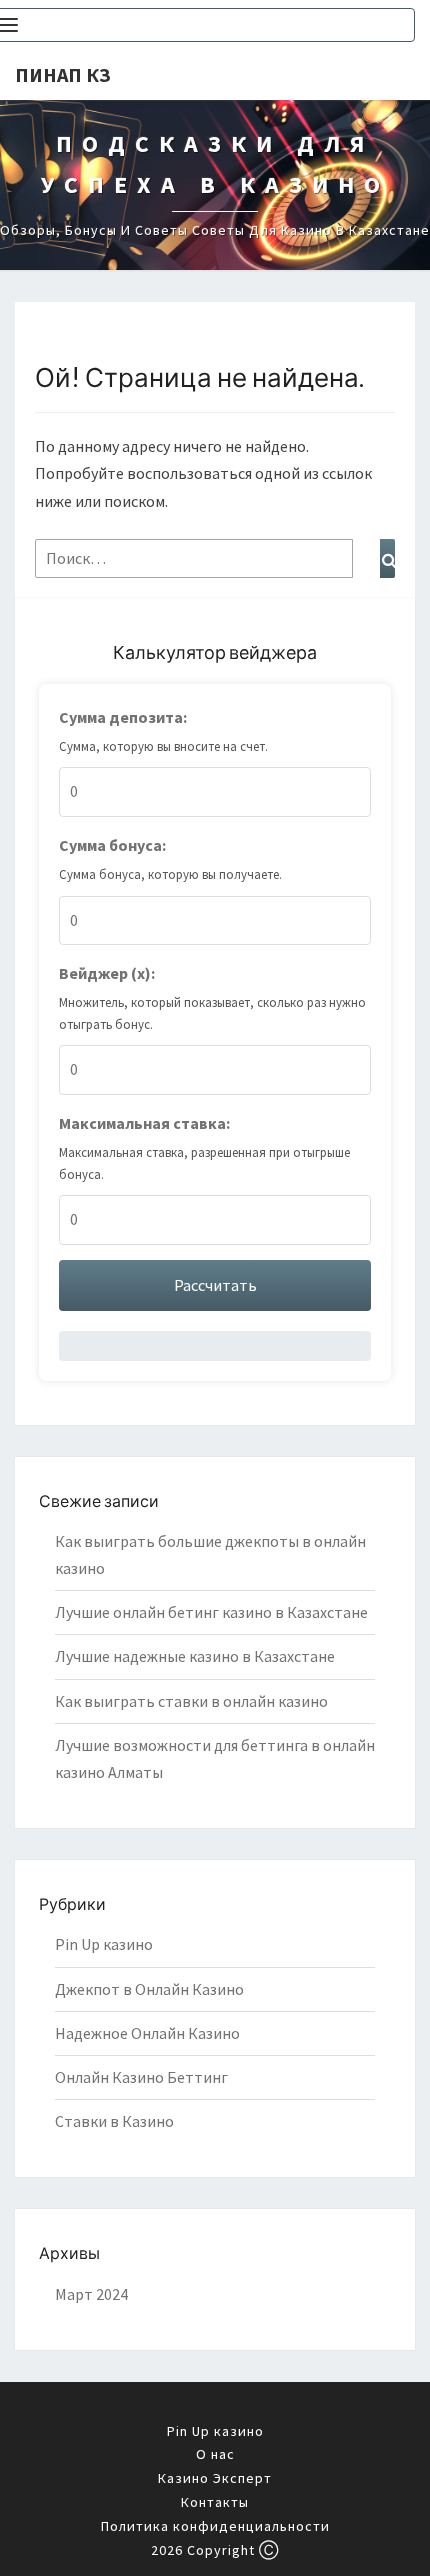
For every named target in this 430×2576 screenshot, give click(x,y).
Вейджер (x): (107, 973)
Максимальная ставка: (144, 1123)
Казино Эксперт (215, 2478)
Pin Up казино (104, 1944)
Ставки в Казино (114, 2121)
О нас (215, 2454)
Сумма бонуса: (112, 845)
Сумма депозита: (123, 717)
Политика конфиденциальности (215, 2526)
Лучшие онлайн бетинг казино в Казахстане (211, 1612)
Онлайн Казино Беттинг (141, 2077)
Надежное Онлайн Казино (147, 2033)
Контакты (215, 2502)
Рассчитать (215, 1285)
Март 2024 (91, 2294)
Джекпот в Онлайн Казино (149, 1989)
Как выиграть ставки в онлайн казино (191, 1701)
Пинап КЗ (63, 74)
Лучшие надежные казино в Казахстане (195, 1656)
